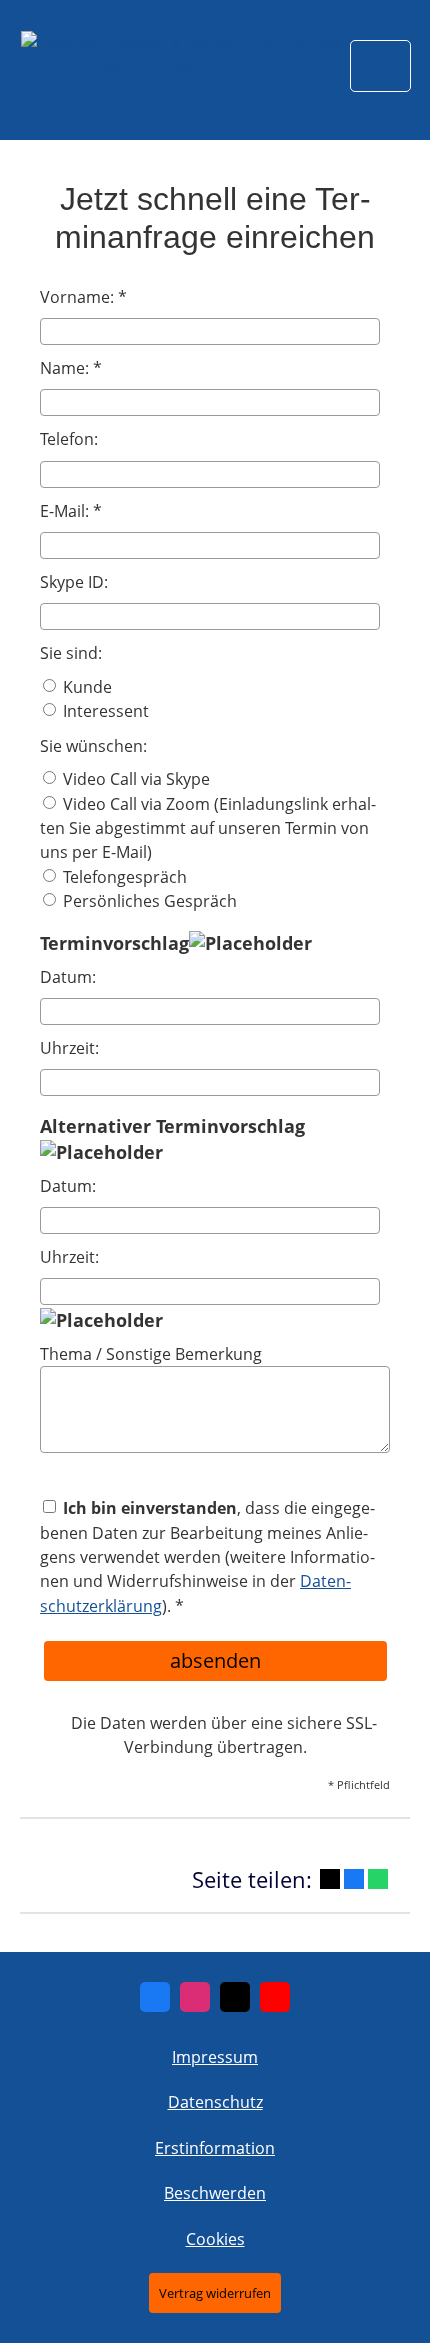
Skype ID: (74, 582)
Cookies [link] (215, 2239)
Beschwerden (215, 2193)
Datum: (68, 977)
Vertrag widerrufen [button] (215, 2293)
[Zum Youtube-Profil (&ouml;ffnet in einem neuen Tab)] (275, 1997)
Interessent (104, 711)
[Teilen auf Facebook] (354, 1879)
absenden (215, 1660)
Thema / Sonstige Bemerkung (151, 1354)
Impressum (215, 2057)
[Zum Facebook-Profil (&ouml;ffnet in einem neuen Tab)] (155, 1997)
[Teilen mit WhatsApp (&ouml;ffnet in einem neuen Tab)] (378, 1879)
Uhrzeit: (69, 1048)
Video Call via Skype (134, 779)
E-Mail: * (71, 511)
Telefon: (69, 439)
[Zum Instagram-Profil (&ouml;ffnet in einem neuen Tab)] (195, 1997)
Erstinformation (215, 2148)
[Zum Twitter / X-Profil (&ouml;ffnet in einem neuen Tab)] (235, 1997)
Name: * (71, 368)
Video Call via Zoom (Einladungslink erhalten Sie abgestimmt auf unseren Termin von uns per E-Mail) (208, 828)
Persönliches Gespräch (148, 901)
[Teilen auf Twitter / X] (330, 1879)
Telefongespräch (123, 877)
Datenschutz (215, 2102)
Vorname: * (83, 297)
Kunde (85, 687)
